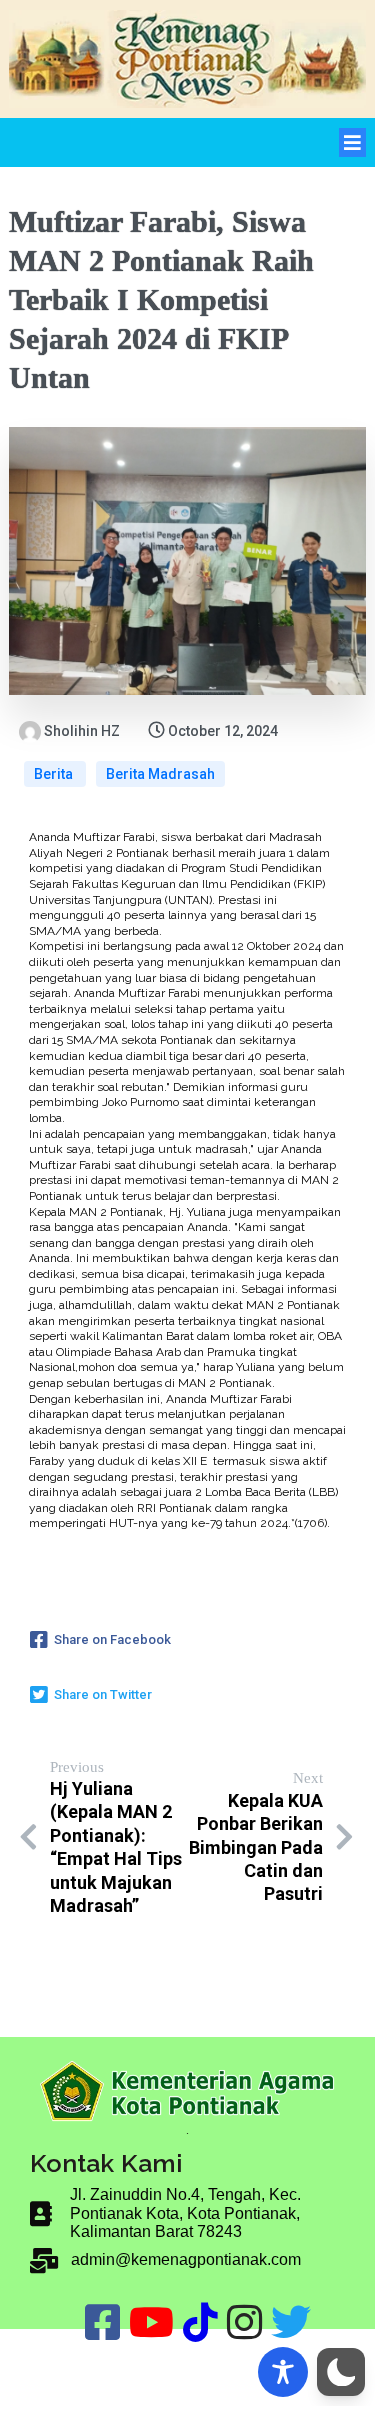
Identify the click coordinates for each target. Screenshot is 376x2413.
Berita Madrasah (160, 774)
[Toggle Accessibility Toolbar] (283, 2372)
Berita (55, 774)
